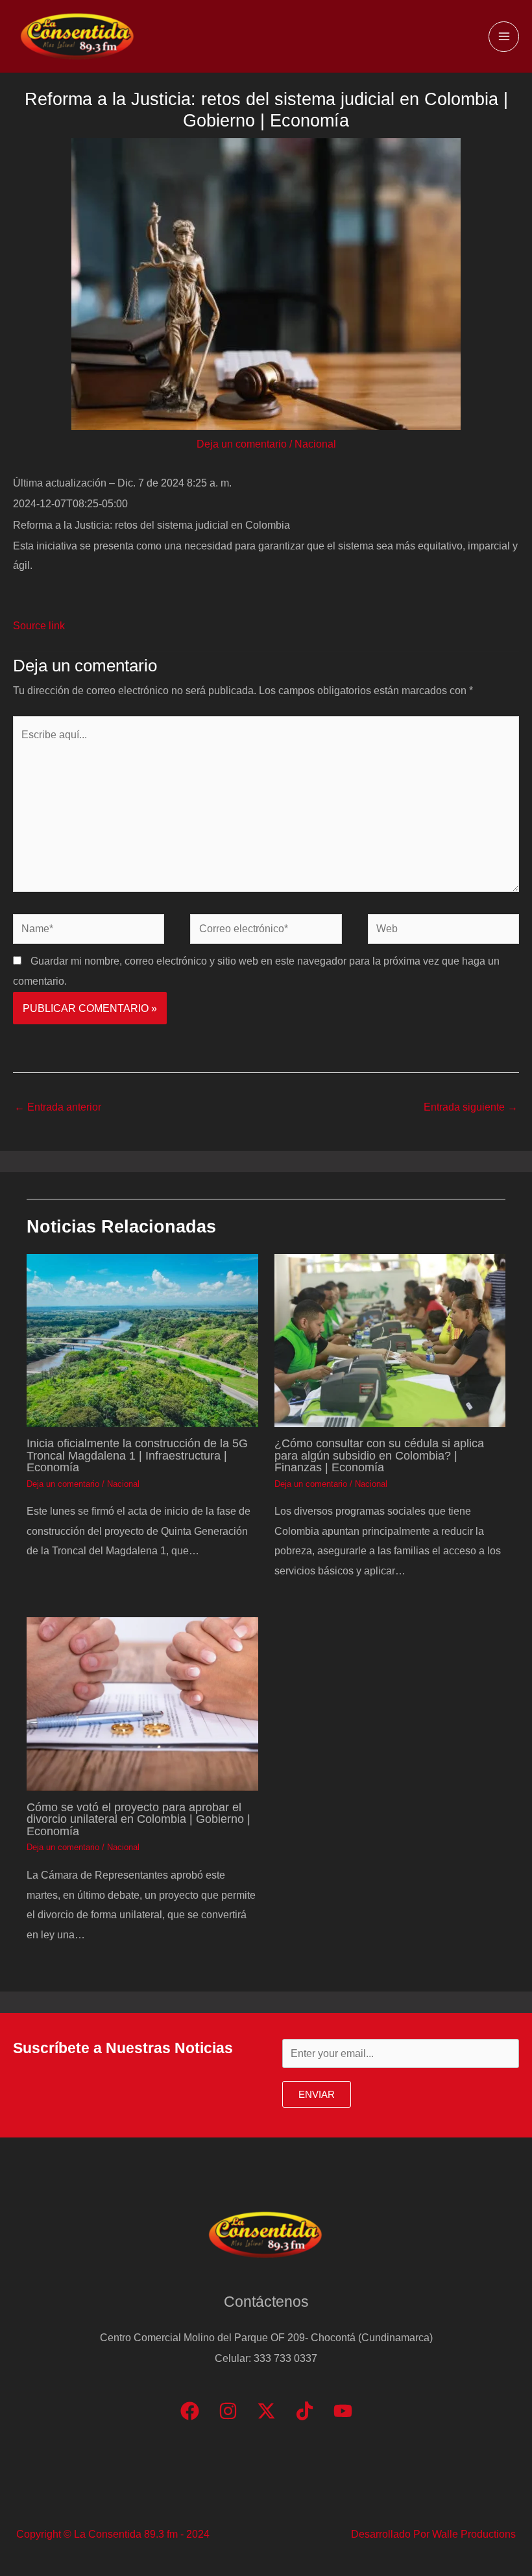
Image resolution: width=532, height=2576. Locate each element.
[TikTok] (305, 2411)
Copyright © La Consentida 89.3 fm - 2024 (113, 2534)
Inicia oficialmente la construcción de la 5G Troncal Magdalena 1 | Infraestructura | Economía (137, 1455)
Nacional (315, 444)
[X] (266, 2411)
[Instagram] (228, 2411)
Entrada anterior (58, 1107)
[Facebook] (190, 2411)
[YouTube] (343, 2411)
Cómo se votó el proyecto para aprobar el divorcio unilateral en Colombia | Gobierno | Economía (139, 1819)
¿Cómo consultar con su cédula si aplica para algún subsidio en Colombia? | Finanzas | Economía (379, 1455)
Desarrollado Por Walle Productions (433, 2534)
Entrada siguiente (471, 1107)
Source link (39, 625)
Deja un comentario (242, 444)
